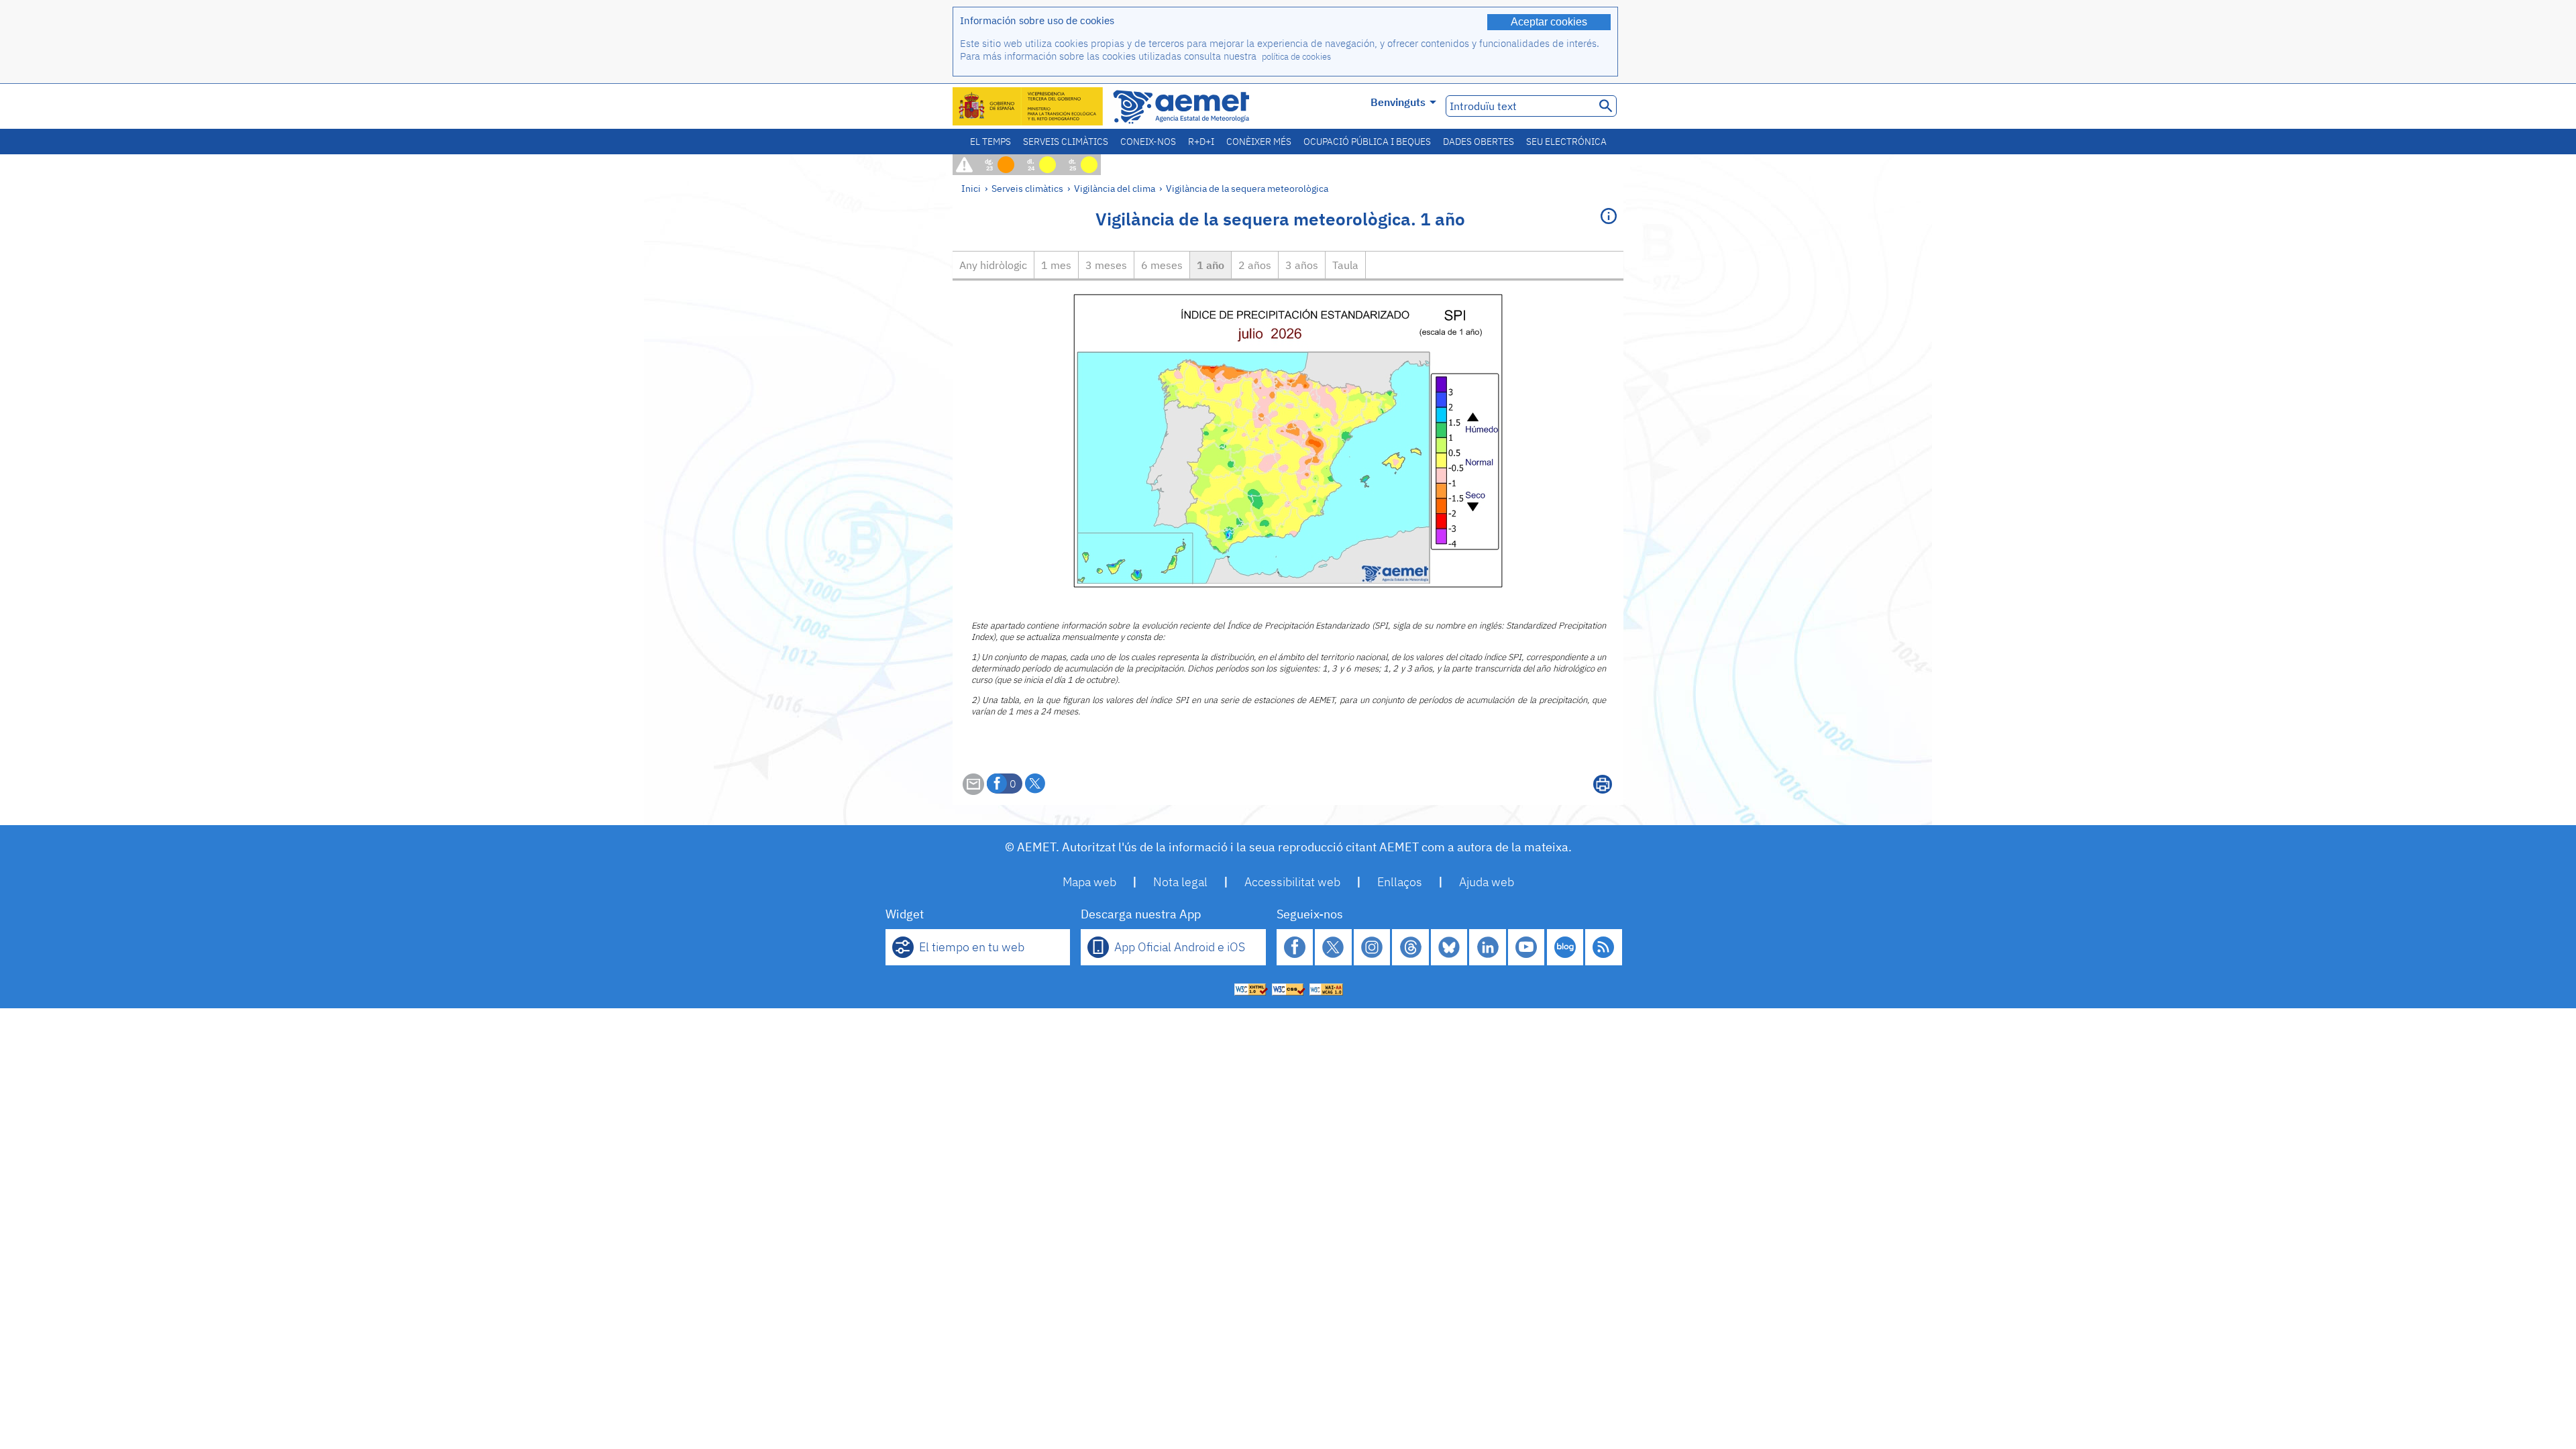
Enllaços (1400, 882)
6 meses (1162, 265)
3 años (1302, 265)
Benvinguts (1398, 102)
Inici (971, 188)
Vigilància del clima (1115, 188)
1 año (1211, 265)
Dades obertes (1479, 142)
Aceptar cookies (1549, 22)
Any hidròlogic (993, 265)
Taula (1345, 265)
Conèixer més (1259, 142)
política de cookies (1296, 57)
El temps (990, 142)
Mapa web (1089, 882)
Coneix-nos (1148, 142)
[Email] (973, 791)
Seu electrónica (1566, 142)
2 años (1255, 265)
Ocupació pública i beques (1367, 142)
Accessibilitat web (1292, 882)
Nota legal (1180, 882)
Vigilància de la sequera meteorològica (1247, 188)
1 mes (1056, 265)
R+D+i (1201, 142)
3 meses (1106, 265)
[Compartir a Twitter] (1035, 784)
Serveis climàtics (1066, 142)
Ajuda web (1487, 882)
